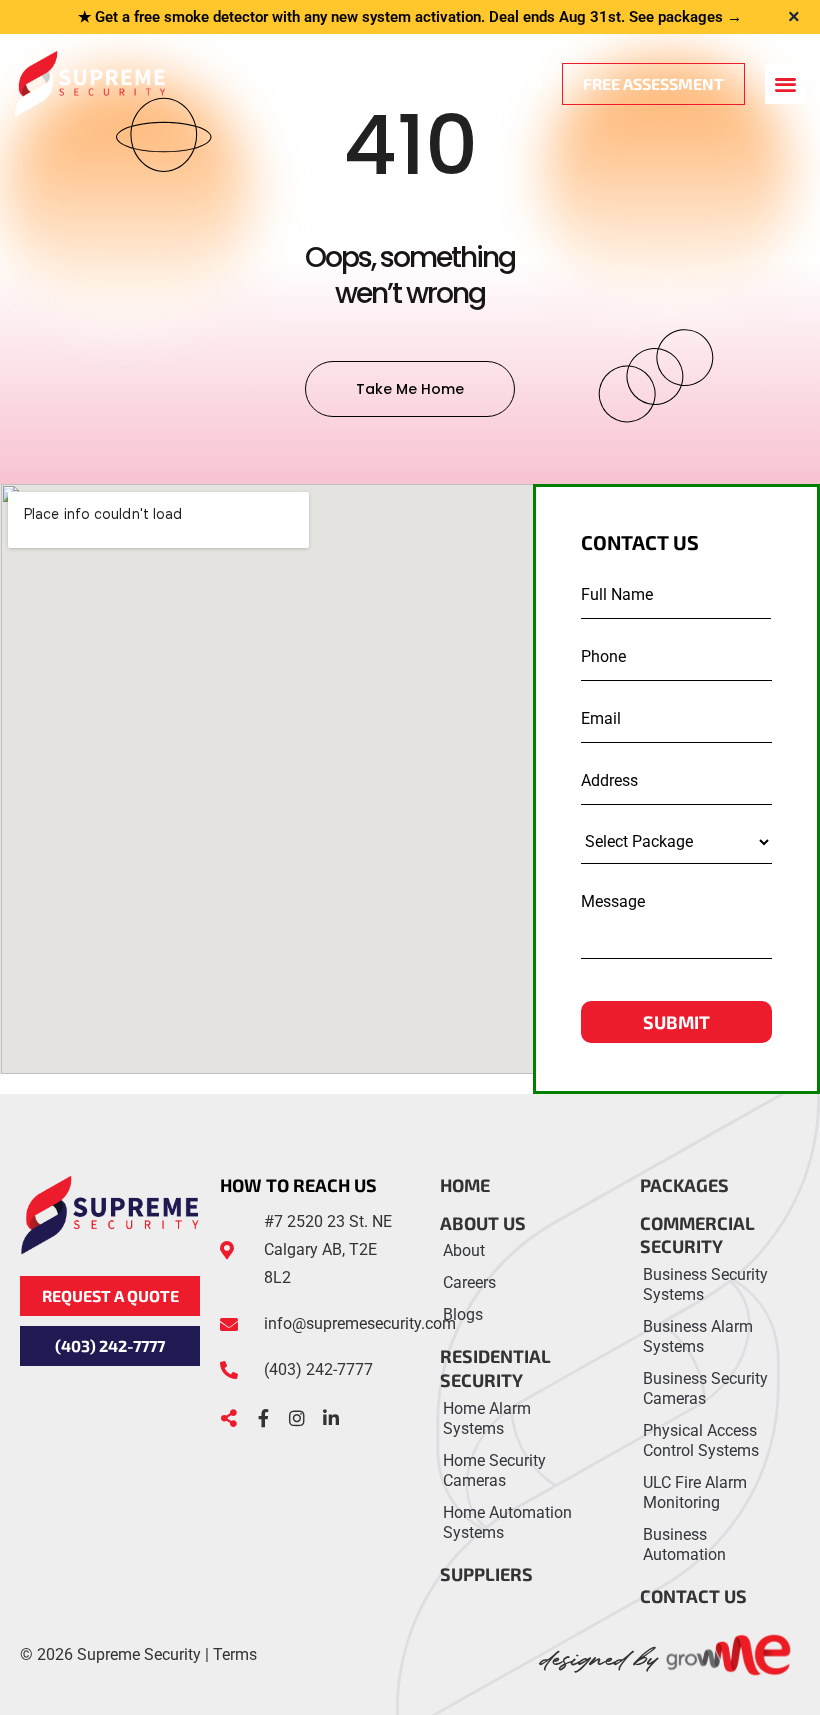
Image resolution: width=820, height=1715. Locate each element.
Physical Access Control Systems (701, 1440)
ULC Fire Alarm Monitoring (695, 1492)
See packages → (685, 17)
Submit (676, 1022)
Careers (469, 1282)
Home (465, 1185)
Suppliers (486, 1574)
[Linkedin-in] (331, 1418)
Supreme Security (139, 1654)
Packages (684, 1185)
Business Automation (684, 1544)
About (464, 1250)
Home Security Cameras (494, 1470)
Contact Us (693, 1596)
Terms (235, 1654)
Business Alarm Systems (698, 1336)
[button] (785, 84)
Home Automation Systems (507, 1522)
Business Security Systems (705, 1284)
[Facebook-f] (263, 1418)
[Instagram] (297, 1418)
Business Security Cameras (705, 1388)
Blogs (463, 1314)
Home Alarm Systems (487, 1418)
